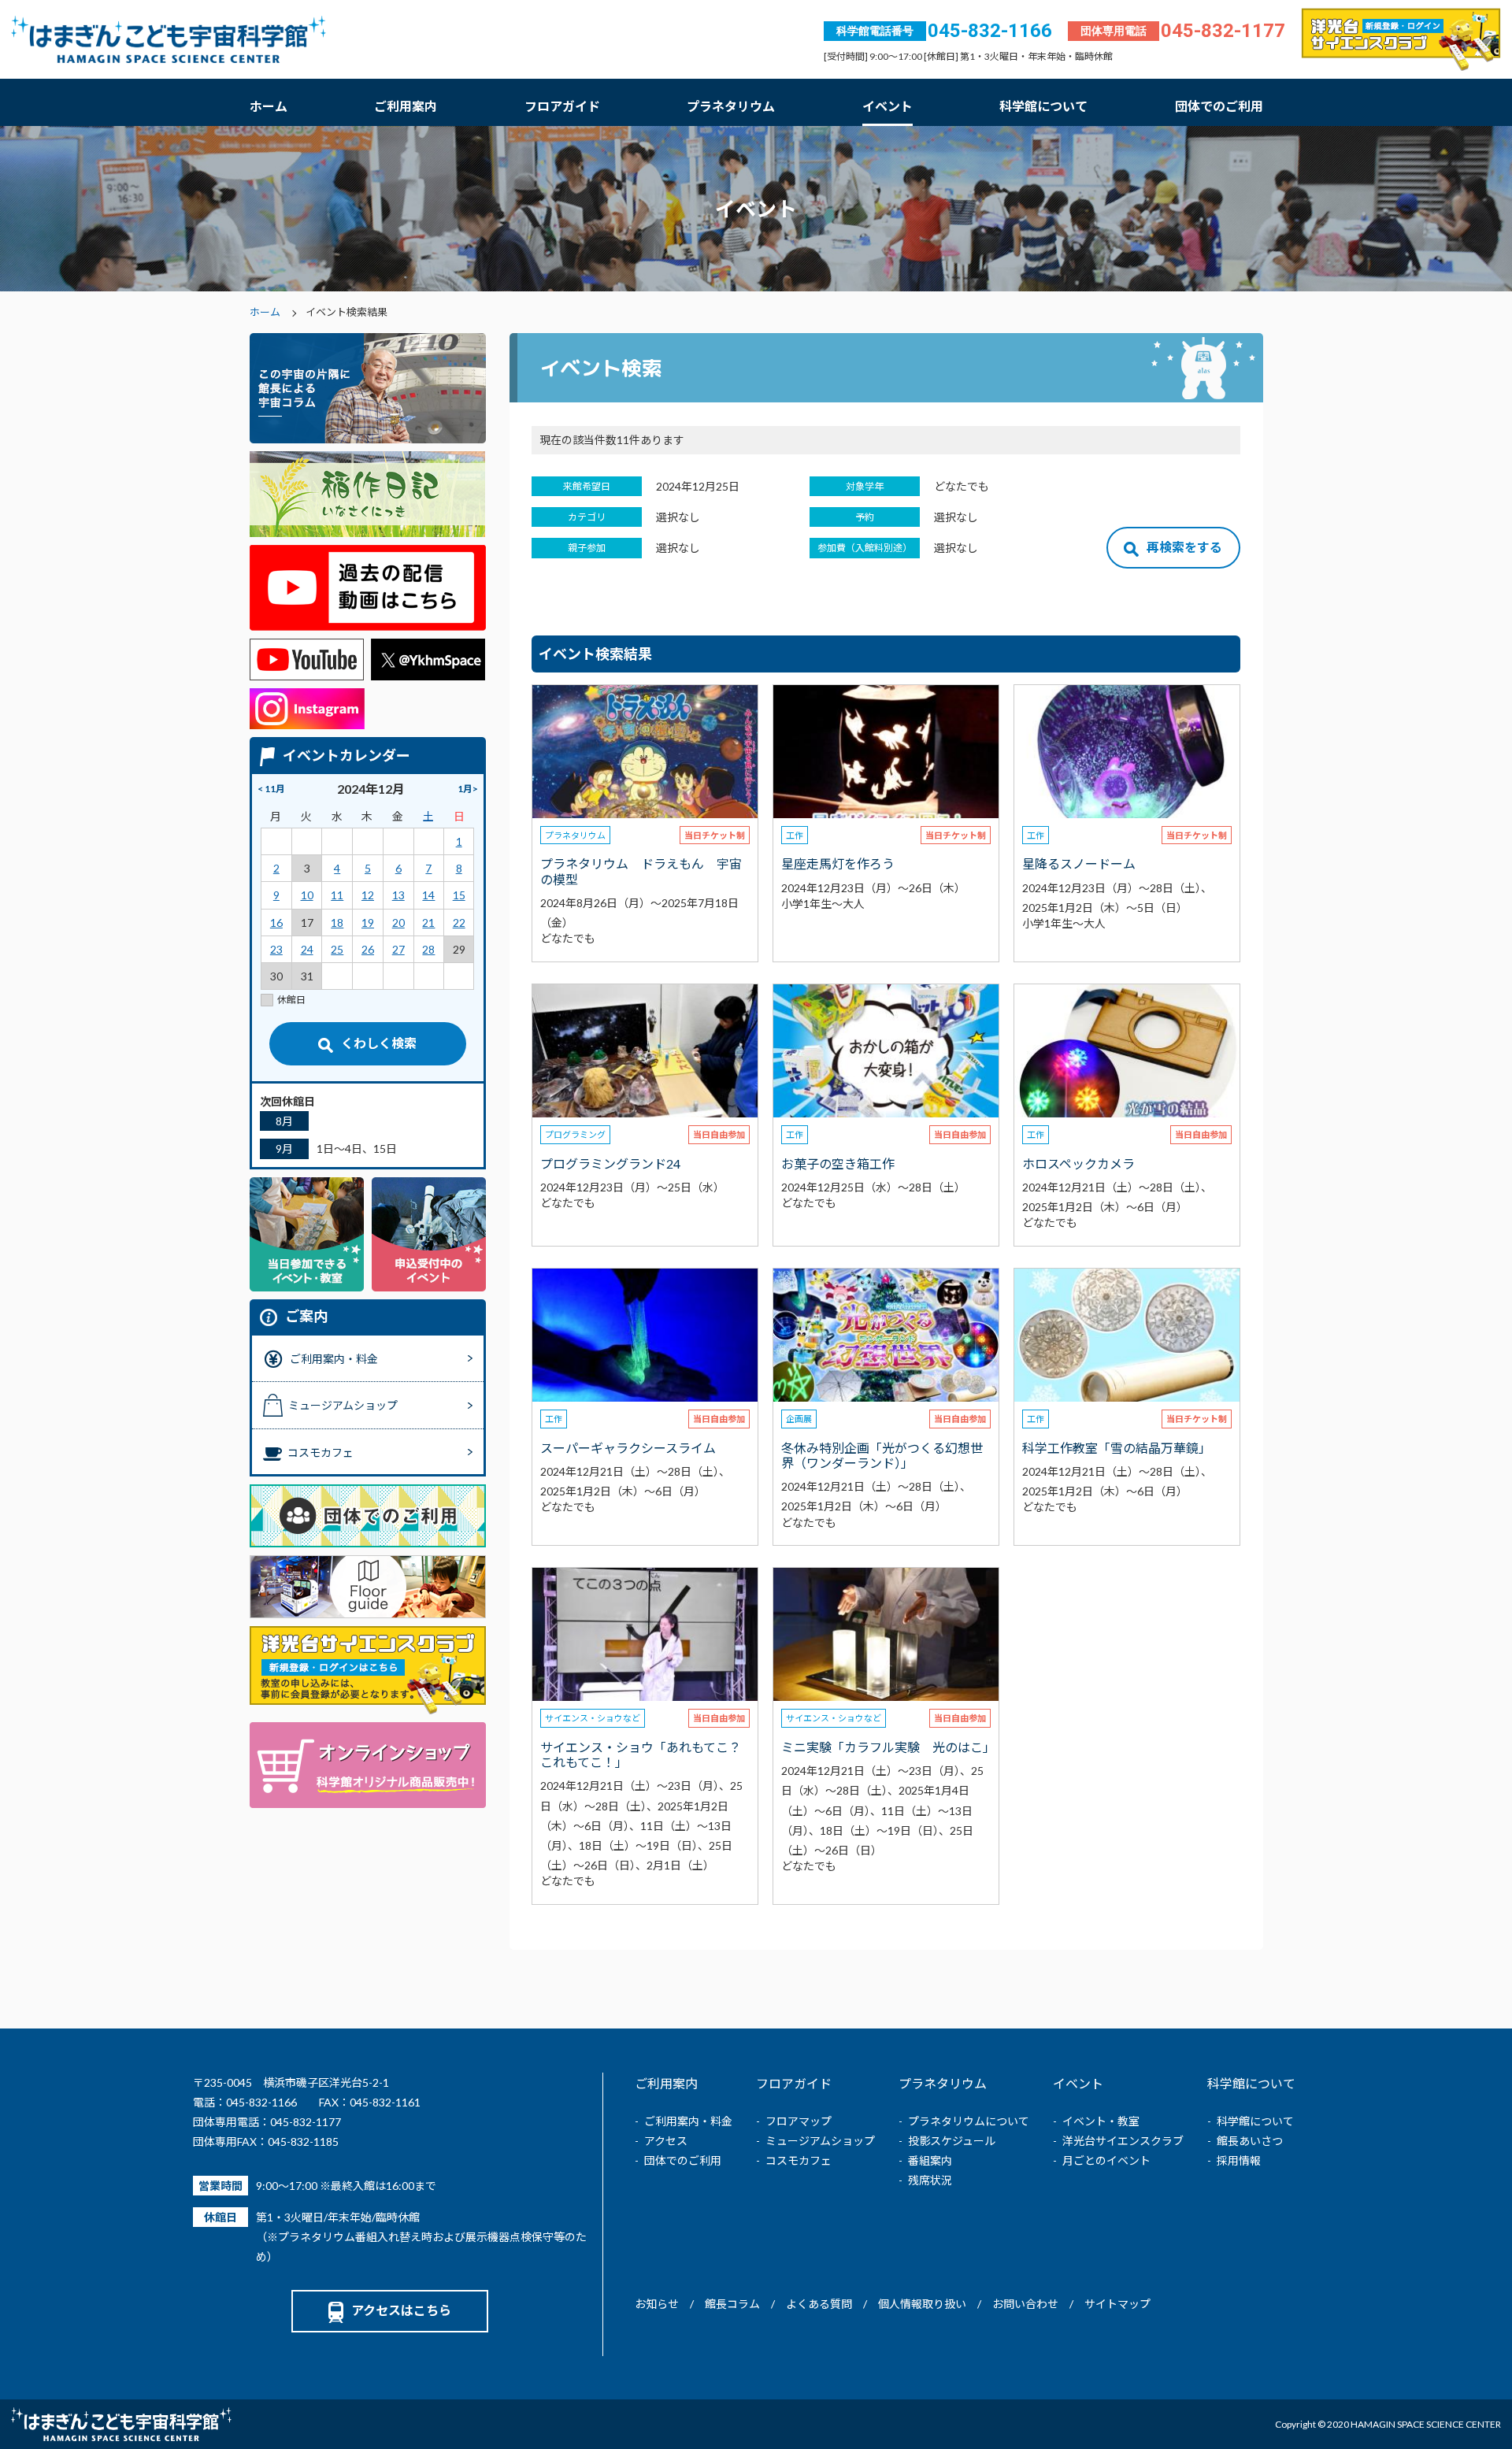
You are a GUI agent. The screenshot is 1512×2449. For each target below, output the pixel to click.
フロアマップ (799, 2121)
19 (368, 923)
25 (337, 949)
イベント (888, 106)
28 (428, 949)
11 (337, 895)
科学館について (1043, 106)
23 (276, 949)
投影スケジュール (952, 2141)
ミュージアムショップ (820, 2141)
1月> (468, 789)
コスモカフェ (799, 2160)
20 (398, 923)
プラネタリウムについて (969, 2121)
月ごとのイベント (1106, 2160)
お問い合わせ (1025, 2304)
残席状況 (930, 2180)
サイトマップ (1117, 2304)
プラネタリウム (731, 106)
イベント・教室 (1101, 2121)
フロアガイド (562, 106)
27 (398, 949)
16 (276, 923)
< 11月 (271, 789)
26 (368, 949)
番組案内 (930, 2160)
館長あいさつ (1250, 2141)
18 (337, 923)
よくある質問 (819, 2304)
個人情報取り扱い (922, 2304)
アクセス (666, 2141)
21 (428, 923)
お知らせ (657, 2304)
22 (459, 923)
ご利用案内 (406, 106)
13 (398, 895)
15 (459, 895)
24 (307, 949)
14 (428, 895)
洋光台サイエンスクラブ (1123, 2141)
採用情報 (1239, 2160)
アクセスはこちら (401, 2310)
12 (368, 895)
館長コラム (732, 2304)
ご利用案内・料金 (688, 2121)
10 (307, 895)
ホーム (269, 106)
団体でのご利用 (1219, 106)
